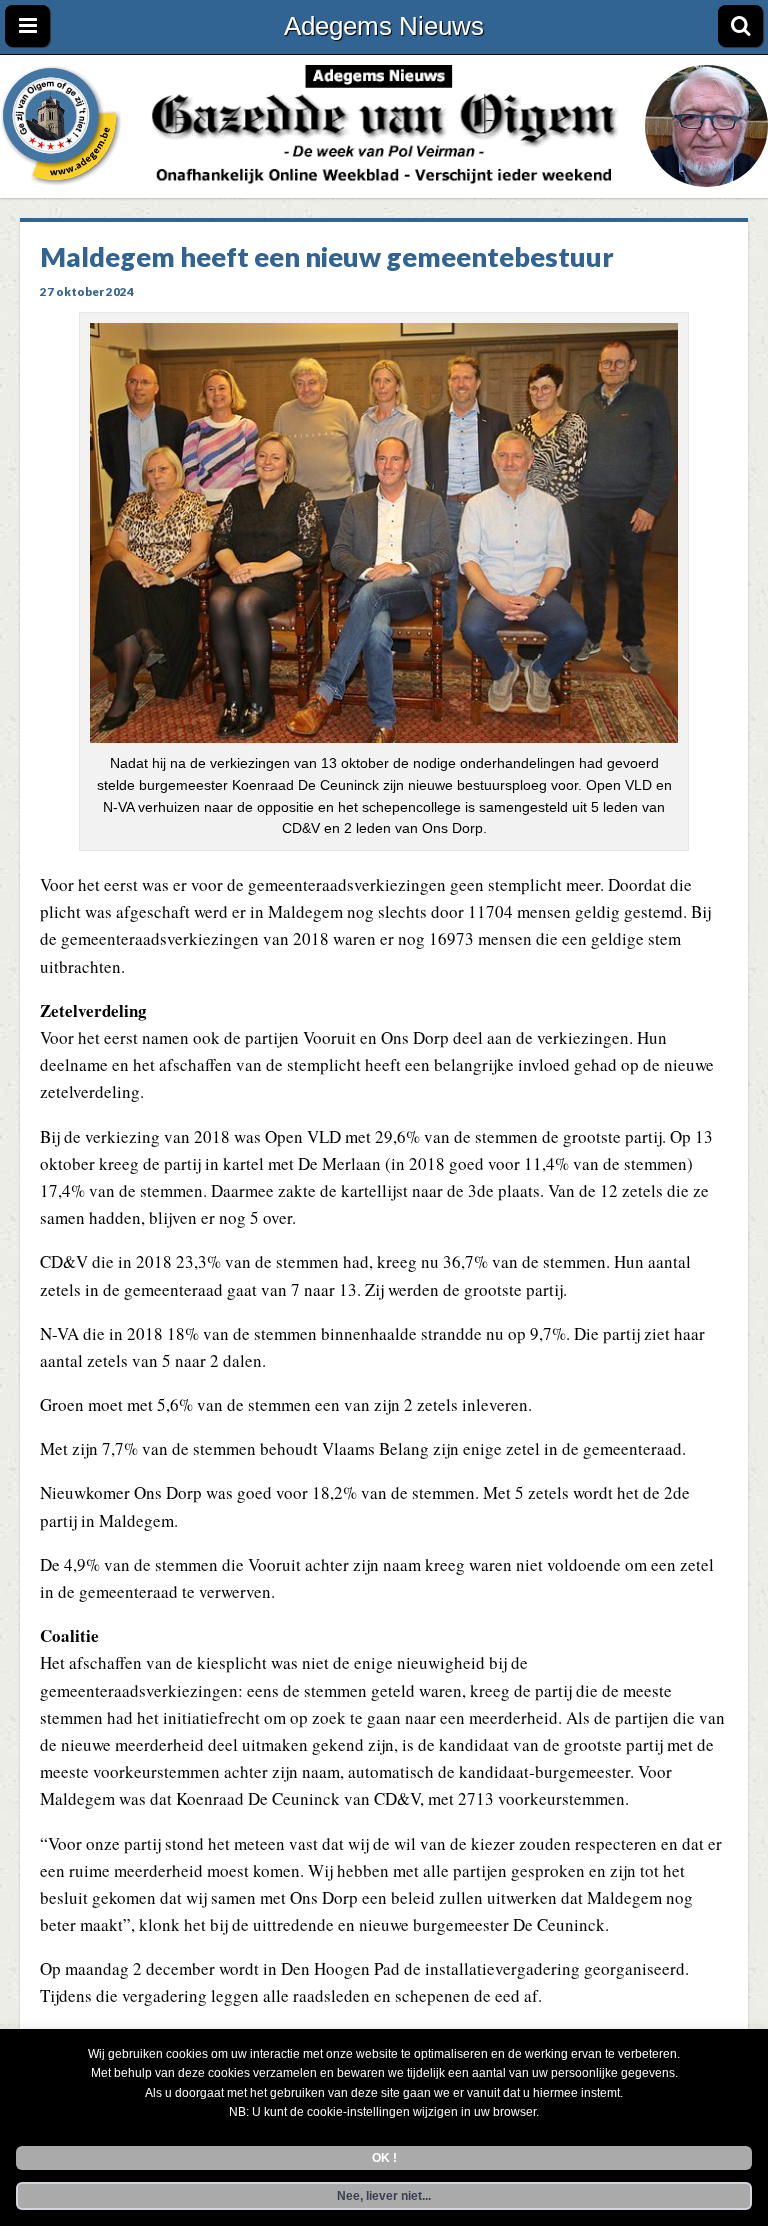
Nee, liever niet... (384, 2196)
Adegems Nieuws (384, 26)
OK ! (384, 2158)
